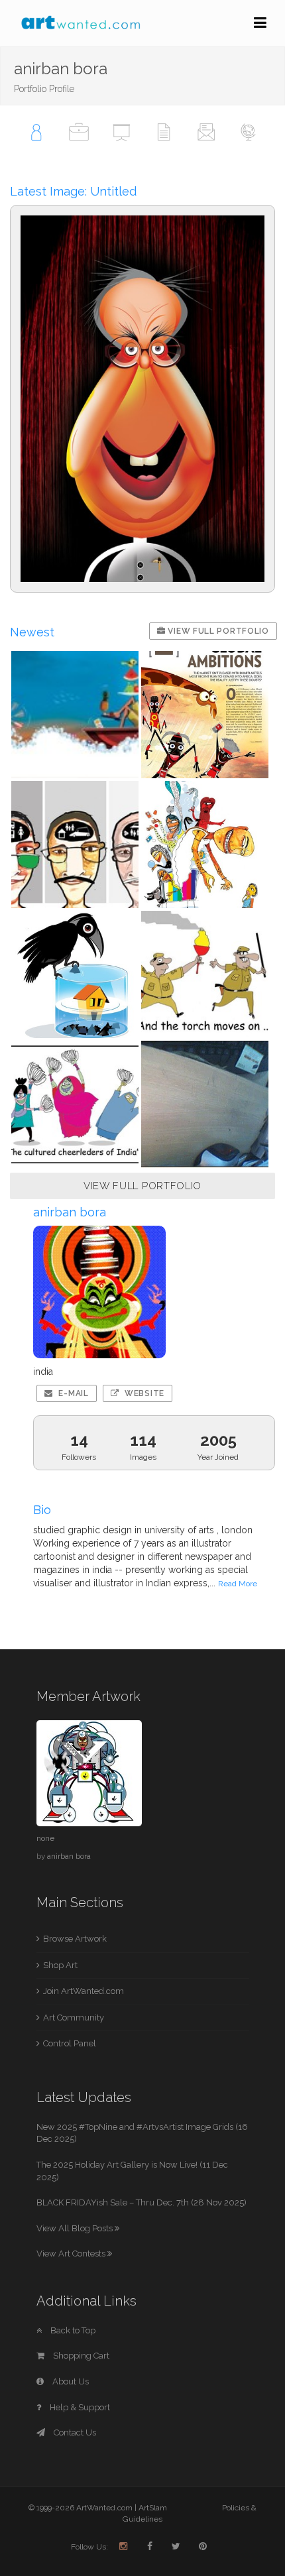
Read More (238, 1584)
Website (143, 1393)
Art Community (74, 2018)
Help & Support (79, 2407)
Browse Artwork (75, 1939)
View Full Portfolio (217, 631)
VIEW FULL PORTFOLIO (142, 1186)
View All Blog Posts (76, 2228)
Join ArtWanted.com (84, 1991)
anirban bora (69, 1856)
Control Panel (70, 2043)
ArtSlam (153, 2508)
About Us (70, 2381)
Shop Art (60, 1965)
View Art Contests (72, 2254)
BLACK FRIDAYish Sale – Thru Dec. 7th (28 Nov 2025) (142, 2202)
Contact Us (74, 2432)
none (45, 1838)
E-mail (73, 1393)
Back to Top (72, 2330)
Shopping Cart (80, 2356)
